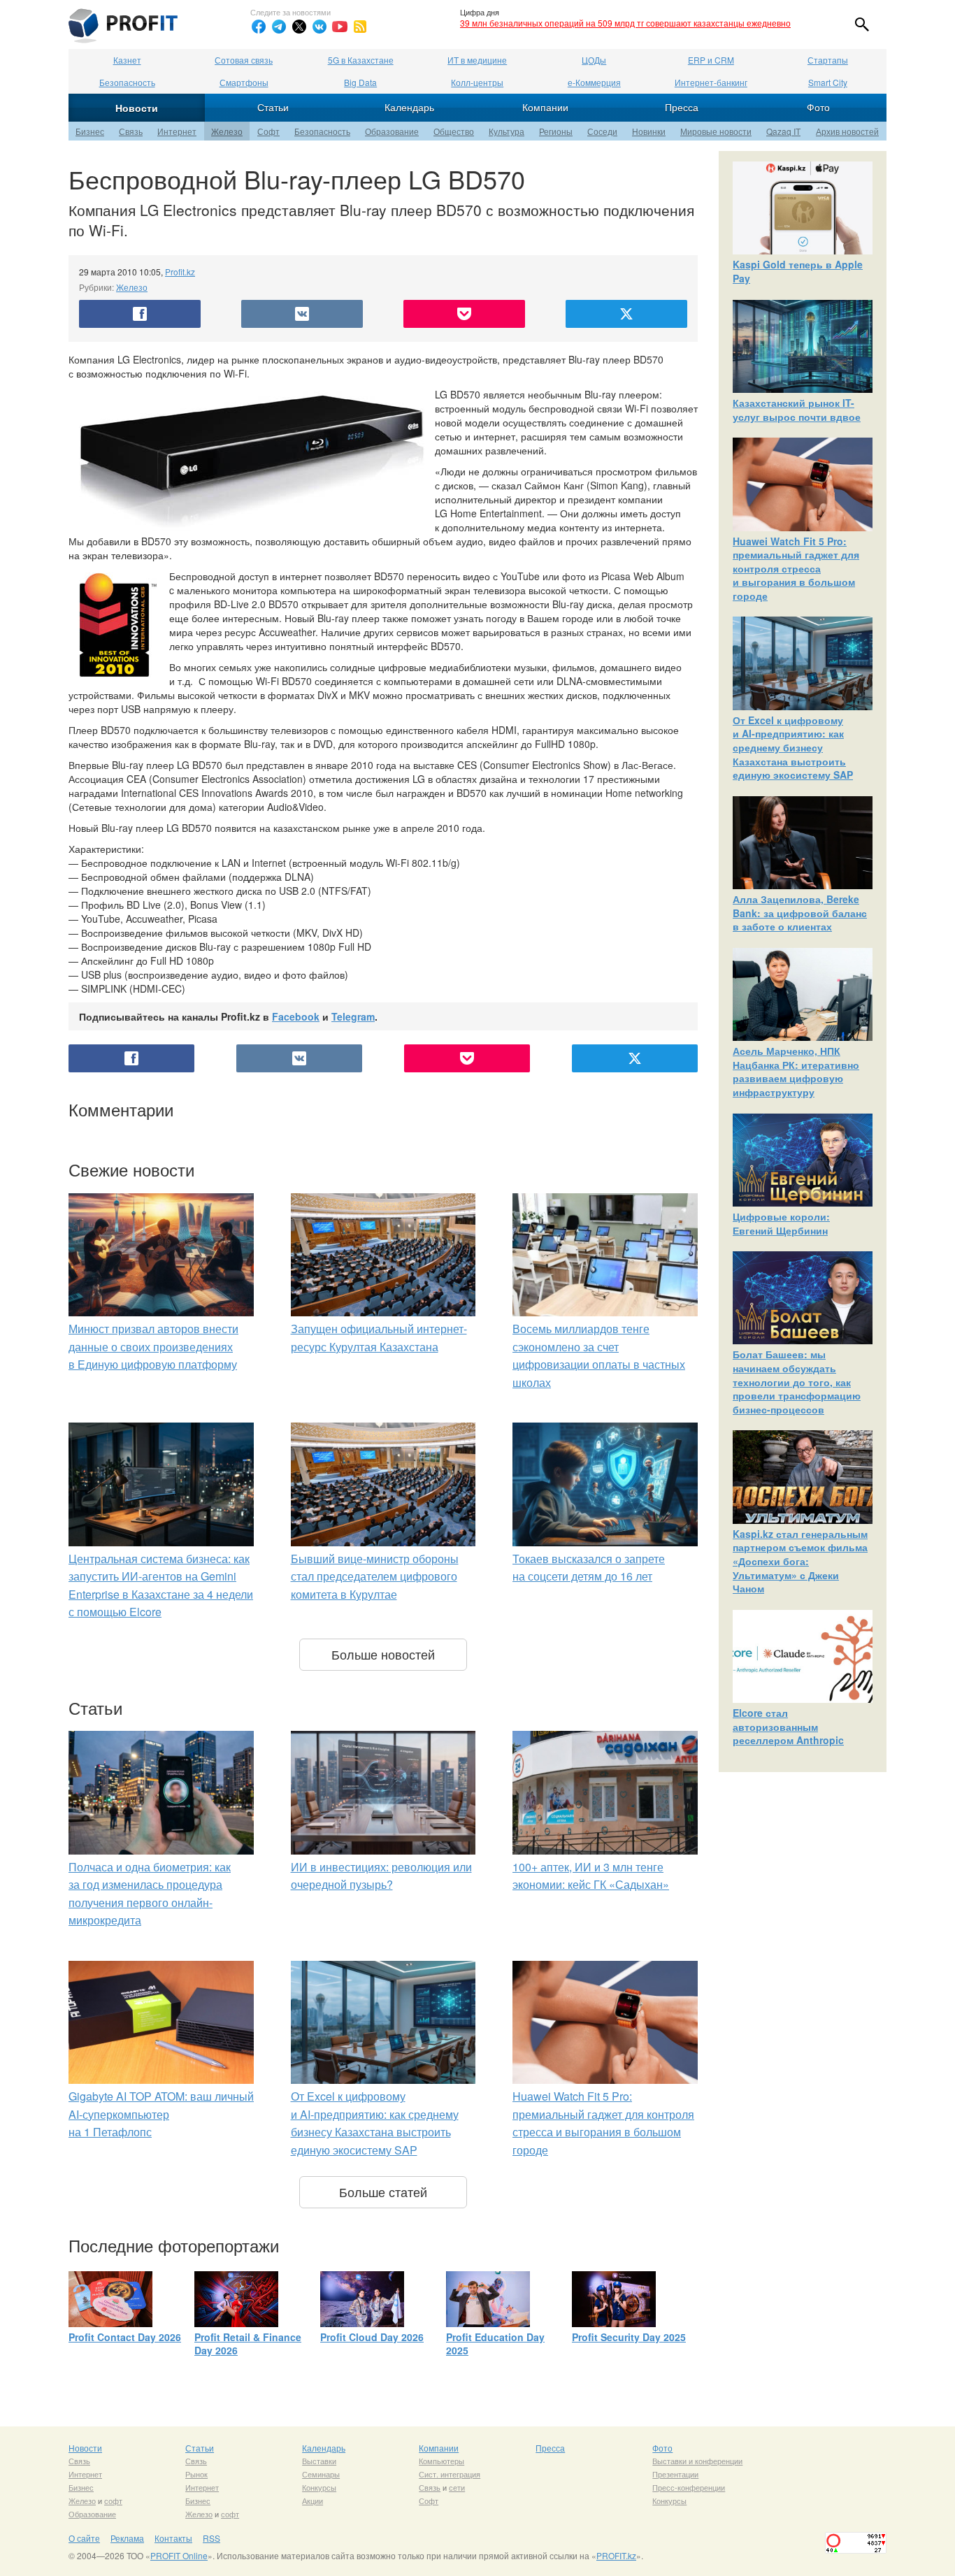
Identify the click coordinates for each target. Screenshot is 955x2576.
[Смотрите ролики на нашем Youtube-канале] (340, 27)
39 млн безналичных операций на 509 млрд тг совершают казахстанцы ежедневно (625, 23)
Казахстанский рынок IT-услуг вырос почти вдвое (797, 410)
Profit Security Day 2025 (629, 2337)
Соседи (602, 131)
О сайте (84, 2538)
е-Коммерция (594, 82)
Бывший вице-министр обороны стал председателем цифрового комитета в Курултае (375, 1576)
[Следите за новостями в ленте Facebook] (259, 27)
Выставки (319, 2461)
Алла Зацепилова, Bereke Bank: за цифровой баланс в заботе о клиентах (800, 913)
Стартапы (828, 60)
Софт (268, 131)
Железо (227, 131)
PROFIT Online (179, 2555)
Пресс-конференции (689, 2487)
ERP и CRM (711, 60)
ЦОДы (594, 60)
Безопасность (127, 82)
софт (113, 2501)
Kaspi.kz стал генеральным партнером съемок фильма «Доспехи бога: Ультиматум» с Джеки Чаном (800, 1561)
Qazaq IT (783, 131)
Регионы (556, 131)
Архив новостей (847, 131)
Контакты (173, 2538)
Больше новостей (383, 1654)
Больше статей (383, 2192)
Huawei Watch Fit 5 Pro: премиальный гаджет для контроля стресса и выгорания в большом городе (796, 568)
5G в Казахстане (361, 60)
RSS (211, 2538)
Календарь (409, 107)
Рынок (196, 2474)
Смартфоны (244, 82)
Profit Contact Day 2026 (125, 2337)
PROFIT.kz (616, 2555)
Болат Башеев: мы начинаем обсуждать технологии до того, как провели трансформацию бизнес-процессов (797, 1381)
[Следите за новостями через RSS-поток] (360, 27)
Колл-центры (477, 82)
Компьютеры (441, 2461)
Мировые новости (716, 131)
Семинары (321, 2474)
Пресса (682, 107)
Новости (137, 108)
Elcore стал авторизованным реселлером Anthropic (788, 1726)
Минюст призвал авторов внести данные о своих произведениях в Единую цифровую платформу (153, 1346)
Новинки (649, 131)
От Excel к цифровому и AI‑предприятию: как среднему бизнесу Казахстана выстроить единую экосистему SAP (793, 747)
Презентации (675, 2474)
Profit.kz (180, 272)
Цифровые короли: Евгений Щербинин (781, 1223)
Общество (454, 131)
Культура (507, 131)
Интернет (177, 131)
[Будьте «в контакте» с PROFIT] (319, 27)
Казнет (127, 60)
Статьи (273, 107)
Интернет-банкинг (711, 82)
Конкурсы (319, 2487)
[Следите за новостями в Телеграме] (279, 27)
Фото (818, 107)
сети (457, 2487)
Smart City (828, 82)
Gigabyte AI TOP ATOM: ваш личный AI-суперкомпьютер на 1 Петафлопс (161, 2114)
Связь (131, 131)
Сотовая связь (244, 60)
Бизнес (90, 131)
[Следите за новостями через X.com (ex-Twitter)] (299, 27)
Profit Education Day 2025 (495, 2344)
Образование (392, 131)
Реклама (127, 2538)
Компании (545, 107)
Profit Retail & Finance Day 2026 (248, 2344)
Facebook (296, 1016)
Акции (313, 2501)
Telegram (353, 1016)
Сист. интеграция (450, 2474)
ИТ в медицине (477, 60)
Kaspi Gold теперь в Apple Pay (798, 271)
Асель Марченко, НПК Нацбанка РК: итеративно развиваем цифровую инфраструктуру (796, 1071)
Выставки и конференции (697, 2461)
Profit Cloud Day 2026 (372, 2337)
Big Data (360, 82)
